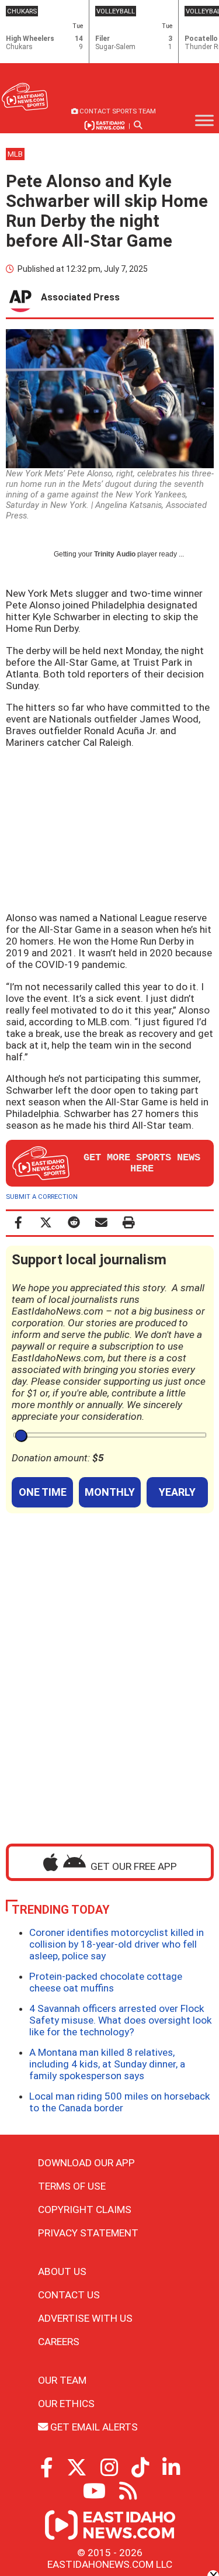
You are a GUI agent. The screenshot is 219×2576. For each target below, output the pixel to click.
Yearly (177, 1492)
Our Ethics (66, 2404)
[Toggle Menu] (204, 120)
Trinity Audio (115, 554)
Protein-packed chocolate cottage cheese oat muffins (106, 1982)
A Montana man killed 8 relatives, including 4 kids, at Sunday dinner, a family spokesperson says (107, 2064)
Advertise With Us (85, 2318)
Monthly (110, 1492)
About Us (62, 2271)
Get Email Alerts (93, 2427)
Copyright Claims (85, 2210)
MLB (15, 154)
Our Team (62, 2380)
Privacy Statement (88, 2233)
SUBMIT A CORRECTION (42, 1197)
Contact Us (69, 2295)
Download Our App (86, 2163)
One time (43, 1492)
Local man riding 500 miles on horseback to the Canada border (120, 2102)
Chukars (22, 11)
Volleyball (116, 11)
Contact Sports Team (117, 111)
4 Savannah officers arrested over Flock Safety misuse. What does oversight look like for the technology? (121, 2020)
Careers (59, 2342)
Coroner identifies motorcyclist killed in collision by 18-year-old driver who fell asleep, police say (117, 1944)
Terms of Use (72, 2186)
